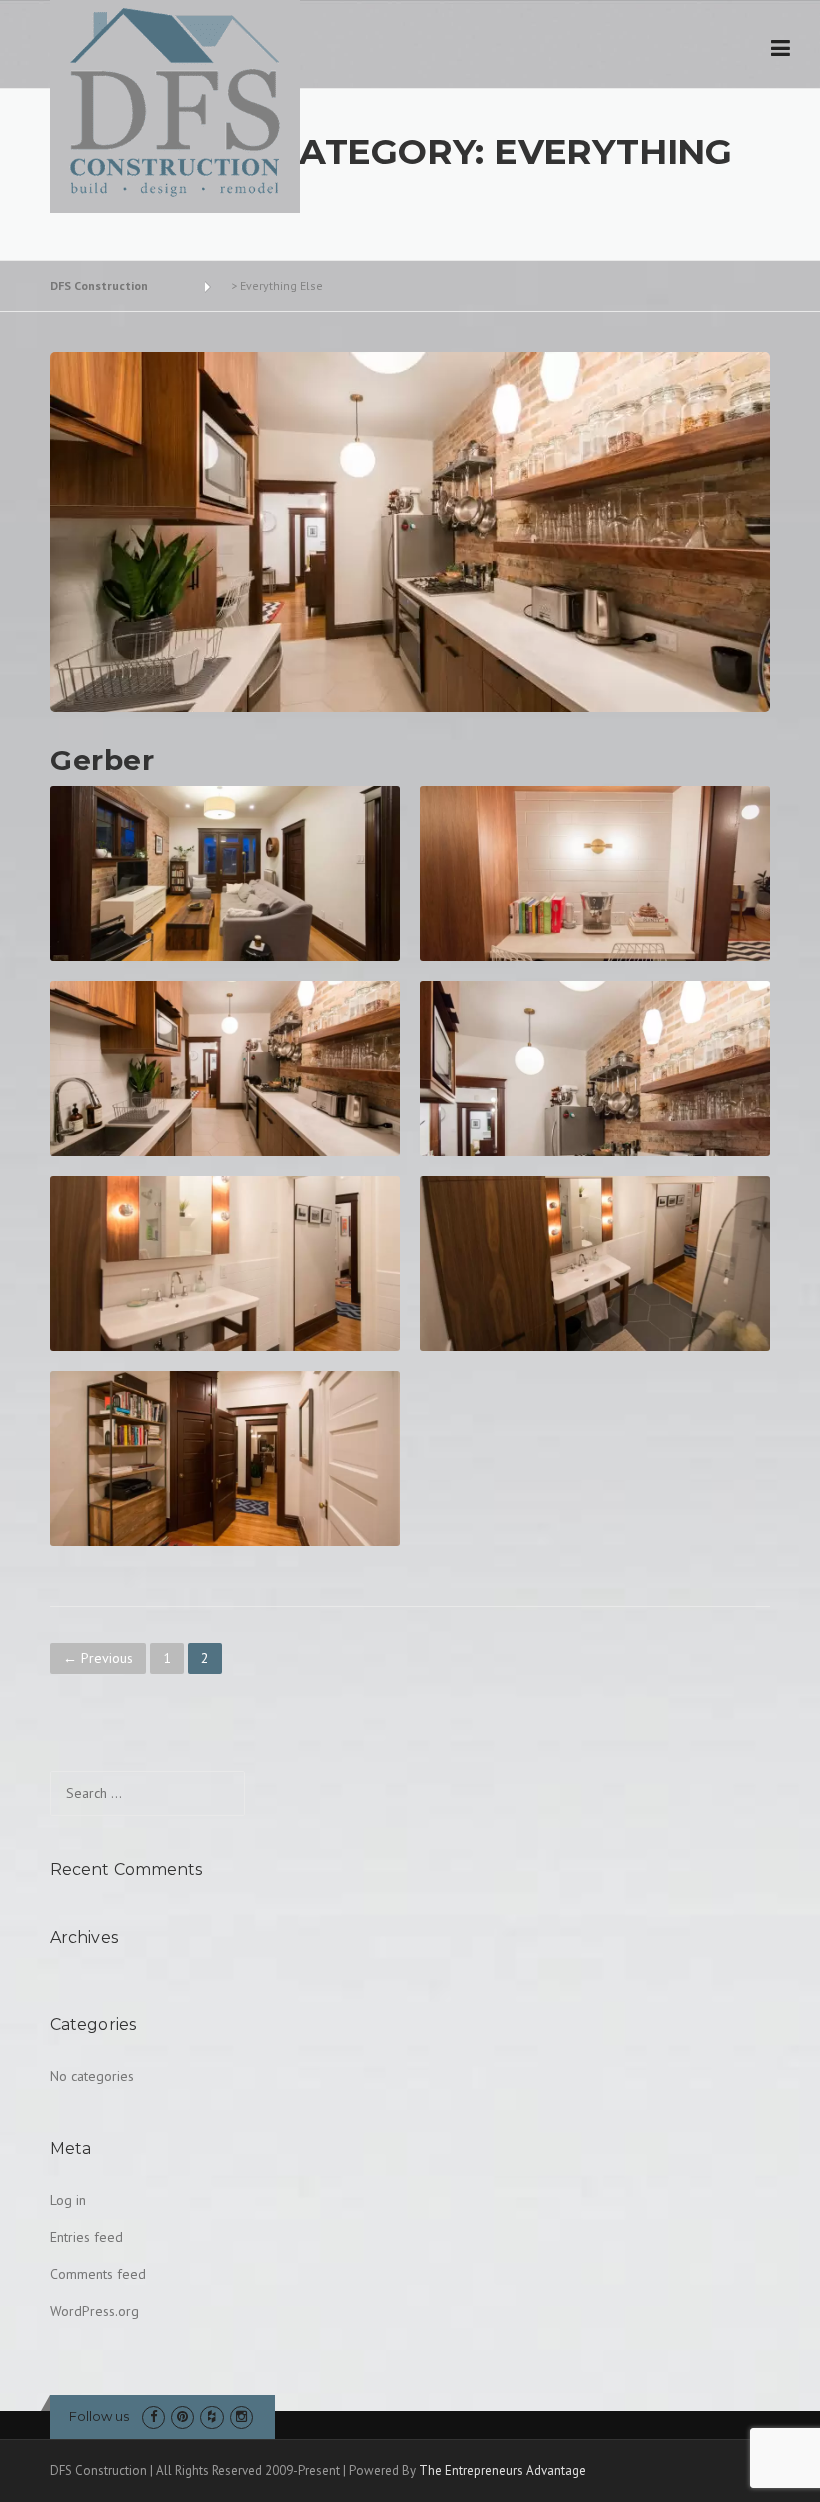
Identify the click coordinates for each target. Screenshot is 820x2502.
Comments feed (98, 2274)
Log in (68, 2200)
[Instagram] (241, 2416)
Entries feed (86, 2237)
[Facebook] (153, 2416)
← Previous (98, 1658)
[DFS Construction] (175, 103)
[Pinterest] (182, 2416)
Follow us (99, 2416)
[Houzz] (211, 2416)
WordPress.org (94, 2311)
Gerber (102, 760)
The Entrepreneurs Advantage (502, 2470)
